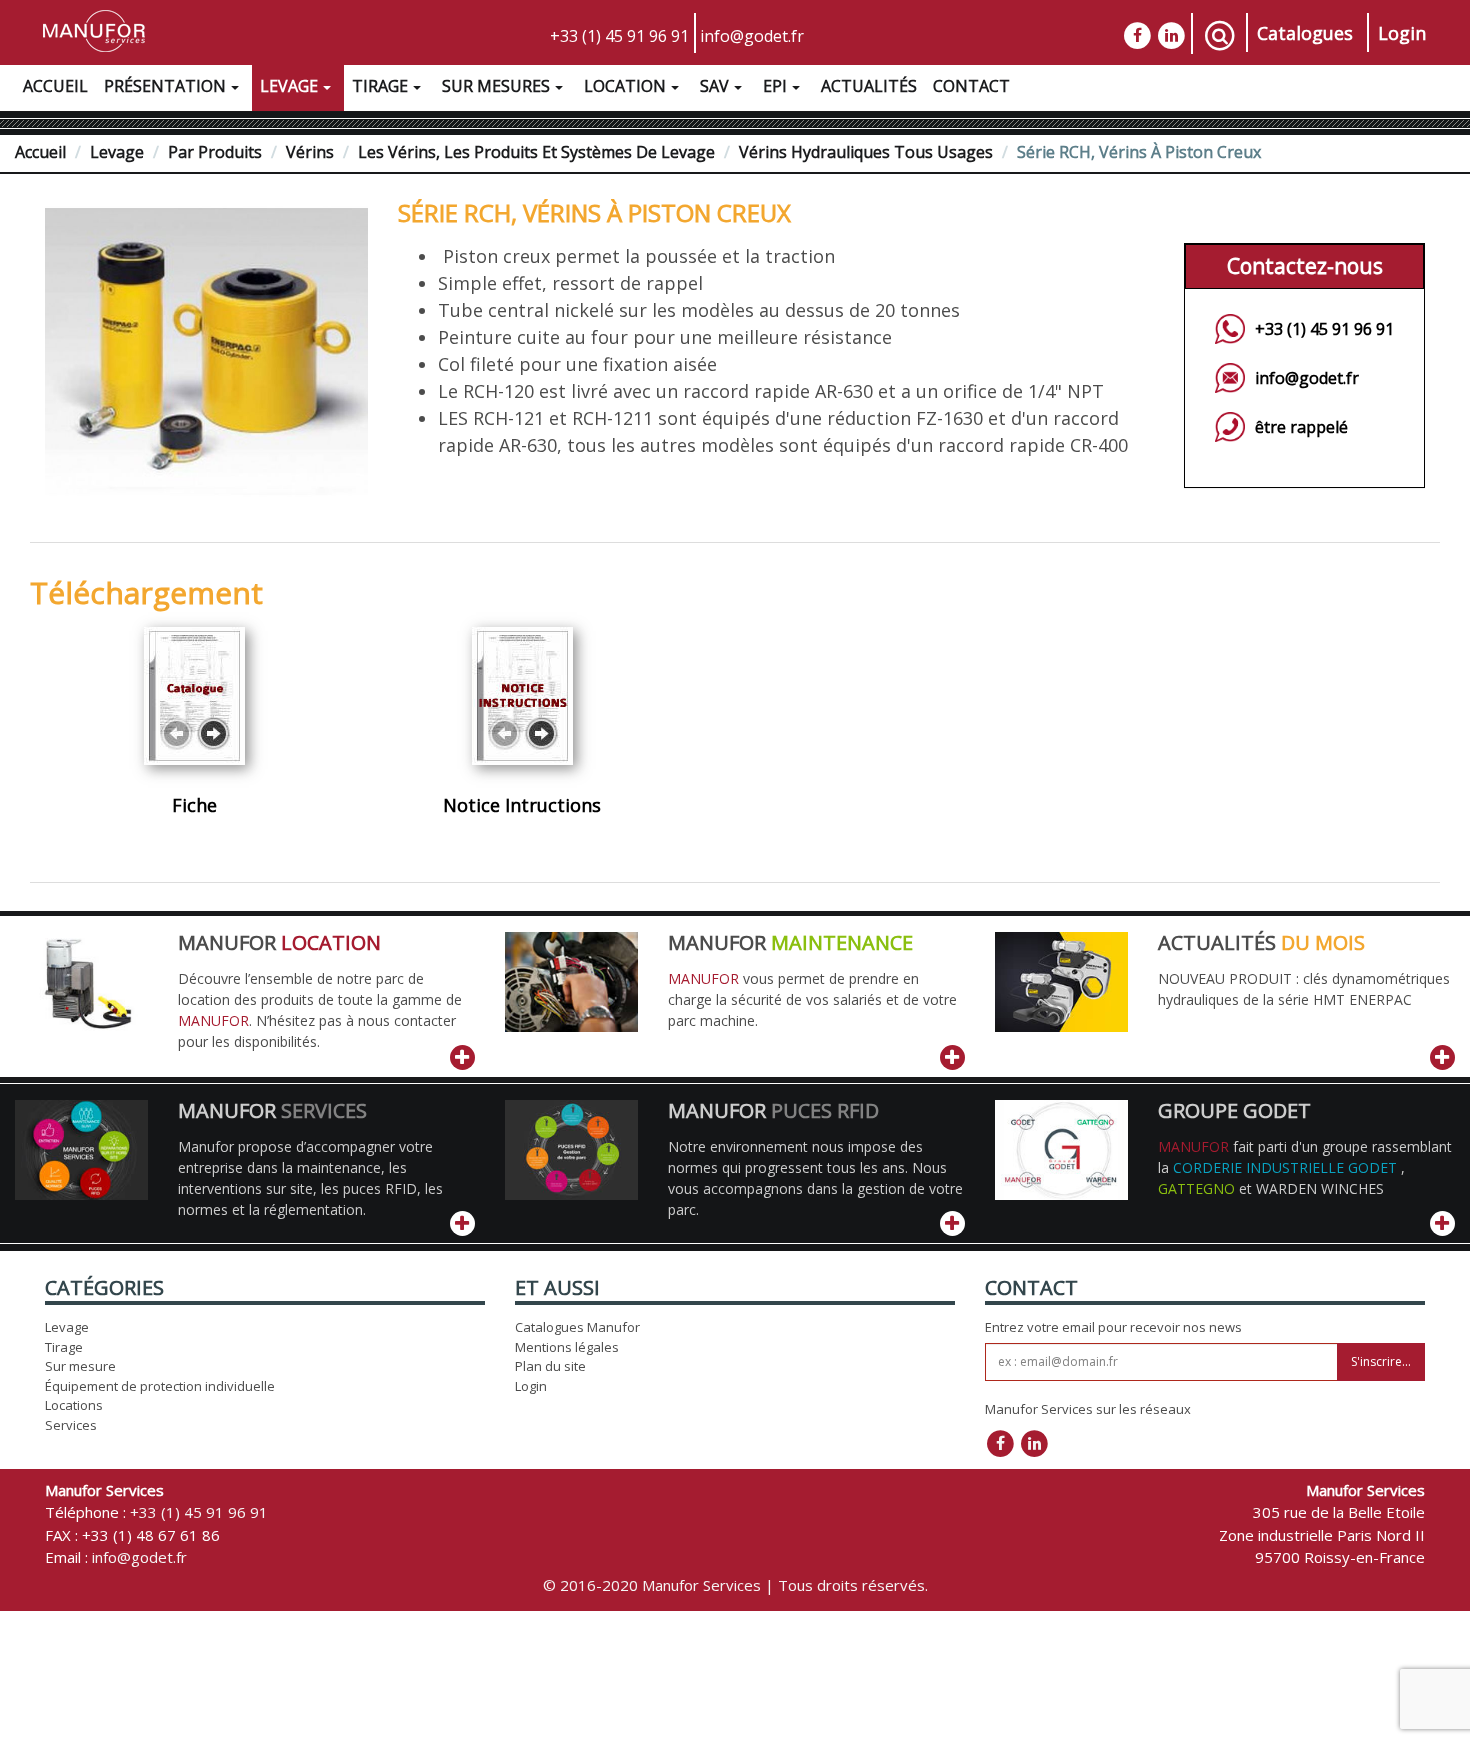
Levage (289, 86)
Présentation (165, 86)
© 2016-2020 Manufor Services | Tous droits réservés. (735, 1585)
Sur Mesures (496, 86)
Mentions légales (567, 1347)
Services (71, 1425)
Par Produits (215, 152)
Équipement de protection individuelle (160, 1386)
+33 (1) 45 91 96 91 (619, 36)
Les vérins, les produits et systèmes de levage (536, 152)
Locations (74, 1405)
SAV (714, 86)
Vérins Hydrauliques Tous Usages (866, 152)
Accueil (55, 86)
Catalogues (1305, 33)
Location (625, 86)
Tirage (380, 86)
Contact (971, 86)
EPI (775, 86)
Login (1402, 33)
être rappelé (1301, 427)
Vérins (310, 152)
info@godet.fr (752, 36)
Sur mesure (80, 1366)
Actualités (869, 86)
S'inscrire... (1381, 1361)
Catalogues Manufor (577, 1327)
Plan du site (550, 1366)
